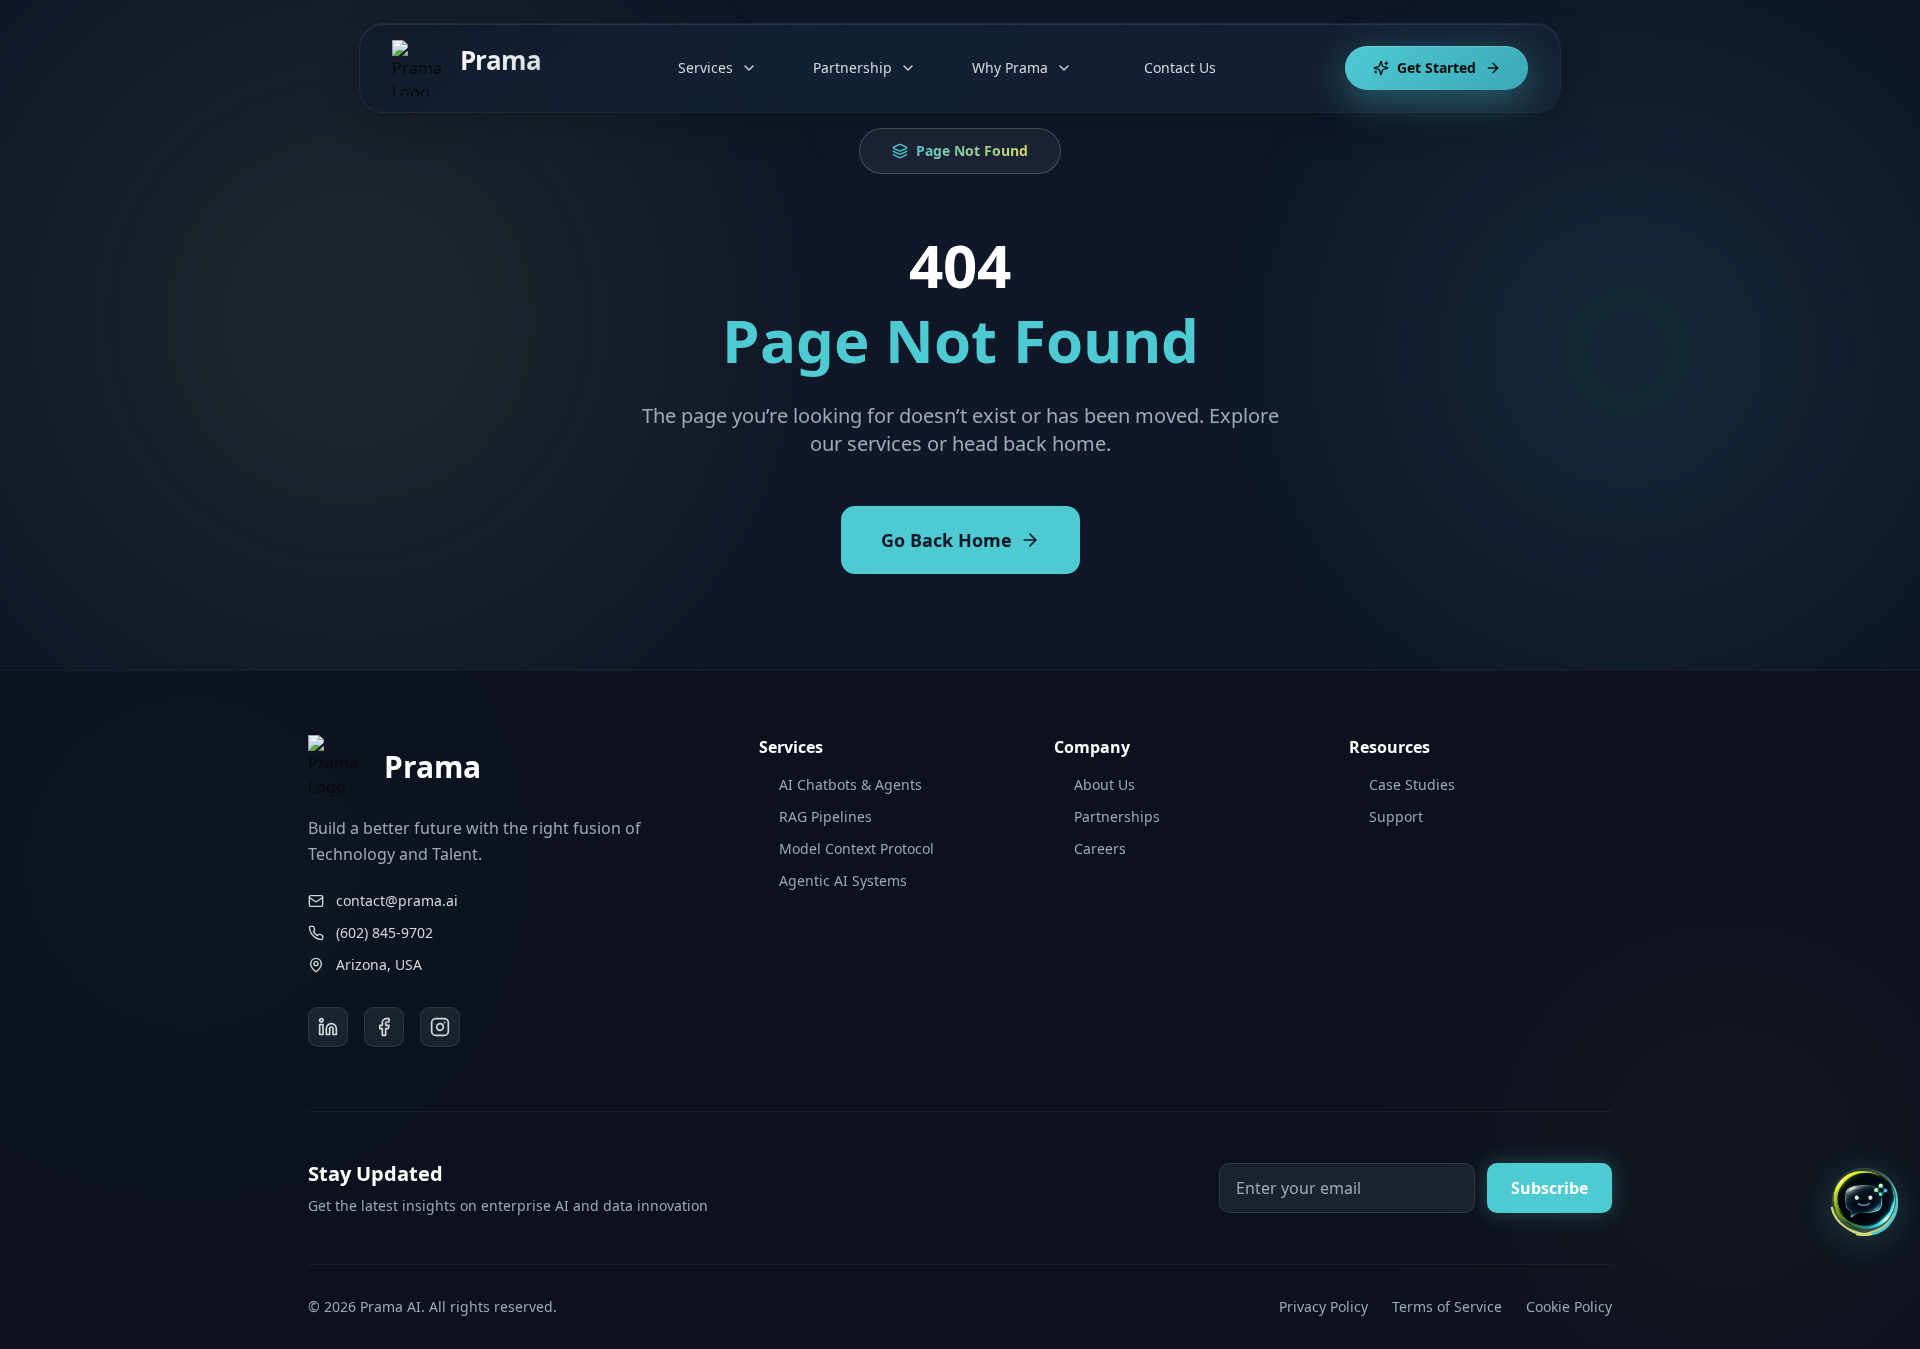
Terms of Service (1447, 1306)
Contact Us (1180, 67)
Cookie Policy (1569, 1306)
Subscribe (1549, 1188)
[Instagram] (440, 1027)
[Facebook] (384, 1027)
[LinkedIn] (328, 1027)
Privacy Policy (1323, 1306)
